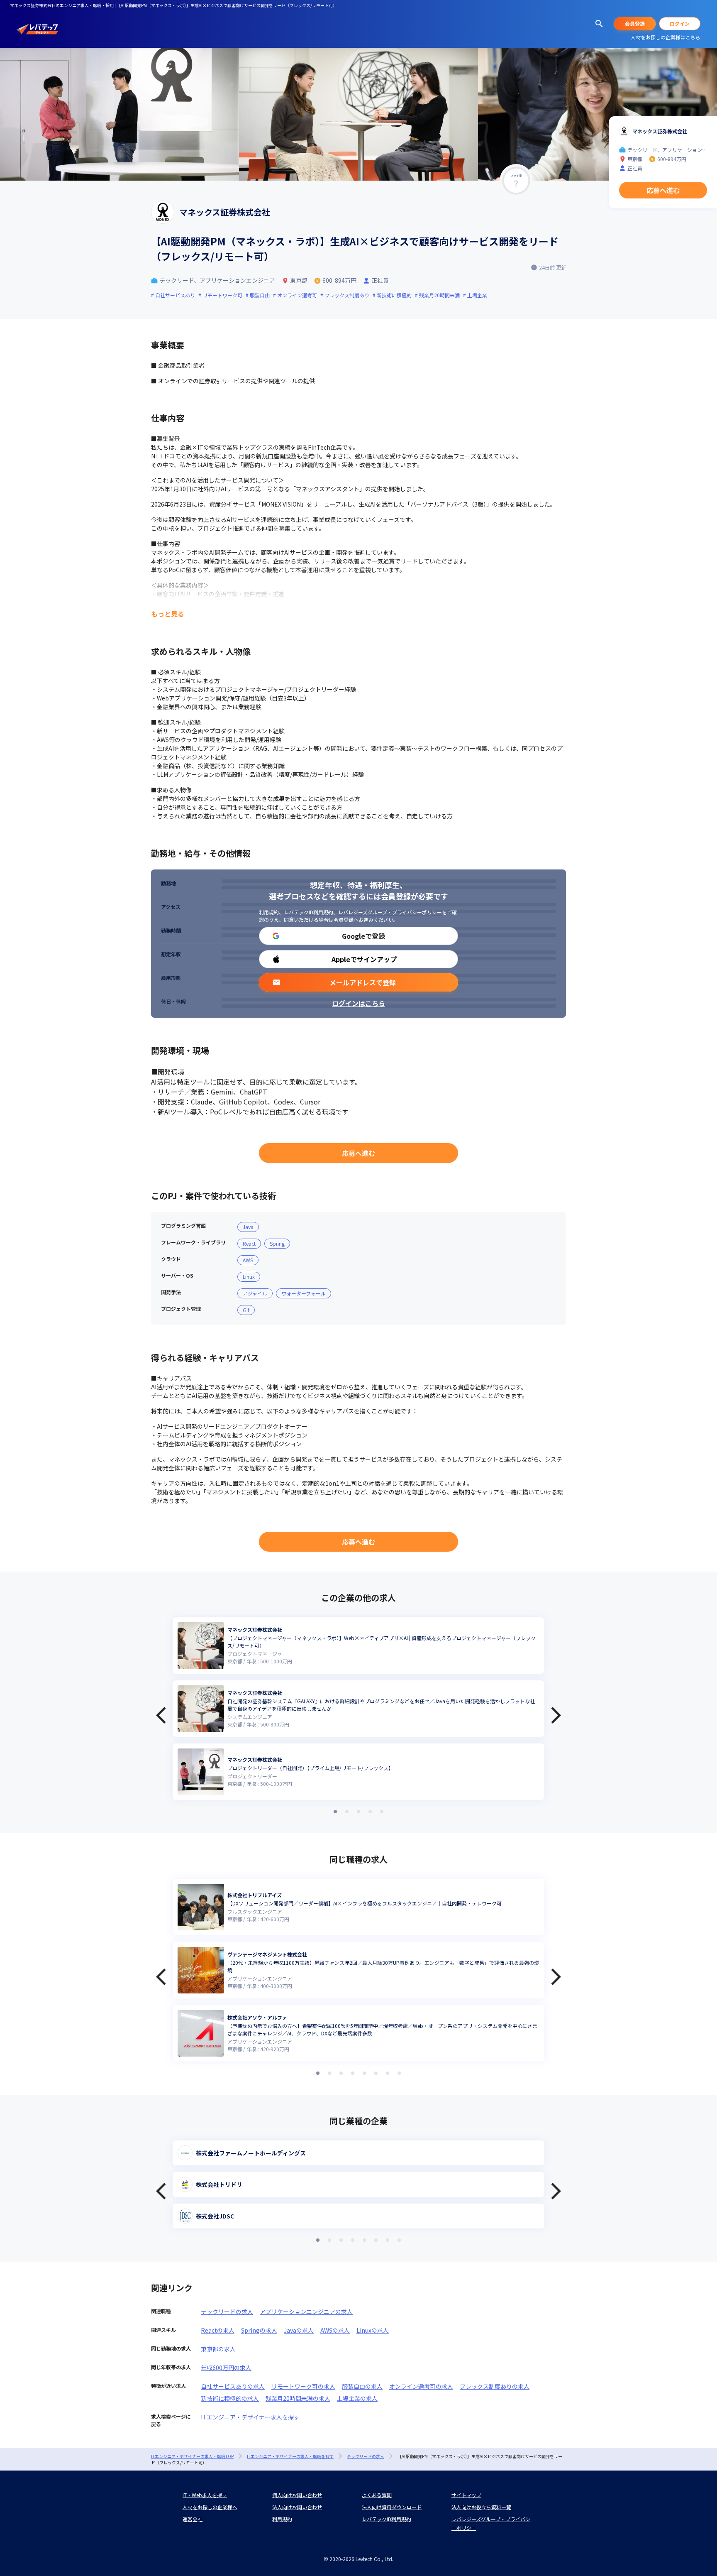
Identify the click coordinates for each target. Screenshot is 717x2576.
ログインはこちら (358, 1003)
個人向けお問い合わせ (297, 2495)
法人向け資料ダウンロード (392, 2507)
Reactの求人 (218, 2330)
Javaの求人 (299, 2330)
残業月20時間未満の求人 (298, 2398)
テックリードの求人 (227, 2312)
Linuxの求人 (373, 2330)
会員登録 (635, 23)
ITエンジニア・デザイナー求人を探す (250, 2417)
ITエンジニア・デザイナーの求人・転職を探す (290, 2456)
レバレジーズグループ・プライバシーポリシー (390, 912)
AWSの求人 (335, 2330)
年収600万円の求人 (226, 2368)
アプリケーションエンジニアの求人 (306, 2312)
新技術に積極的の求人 (230, 2398)
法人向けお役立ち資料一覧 (481, 2507)
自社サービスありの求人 (233, 2386)
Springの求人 (259, 2330)
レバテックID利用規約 (309, 912)
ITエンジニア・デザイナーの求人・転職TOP (192, 2456)
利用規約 (269, 912)
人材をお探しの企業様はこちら (666, 37)
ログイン (680, 23)
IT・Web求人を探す (205, 2495)
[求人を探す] (599, 24)
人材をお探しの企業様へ (210, 2507)
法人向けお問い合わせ (297, 2507)
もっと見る (168, 614)
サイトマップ (466, 2495)
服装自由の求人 (362, 2386)
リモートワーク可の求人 (303, 2386)
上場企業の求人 (357, 2398)
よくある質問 (377, 2495)
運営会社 (193, 2519)
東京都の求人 (218, 2349)
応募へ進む (358, 1153)
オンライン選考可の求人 (421, 2386)
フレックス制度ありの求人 (495, 2386)
